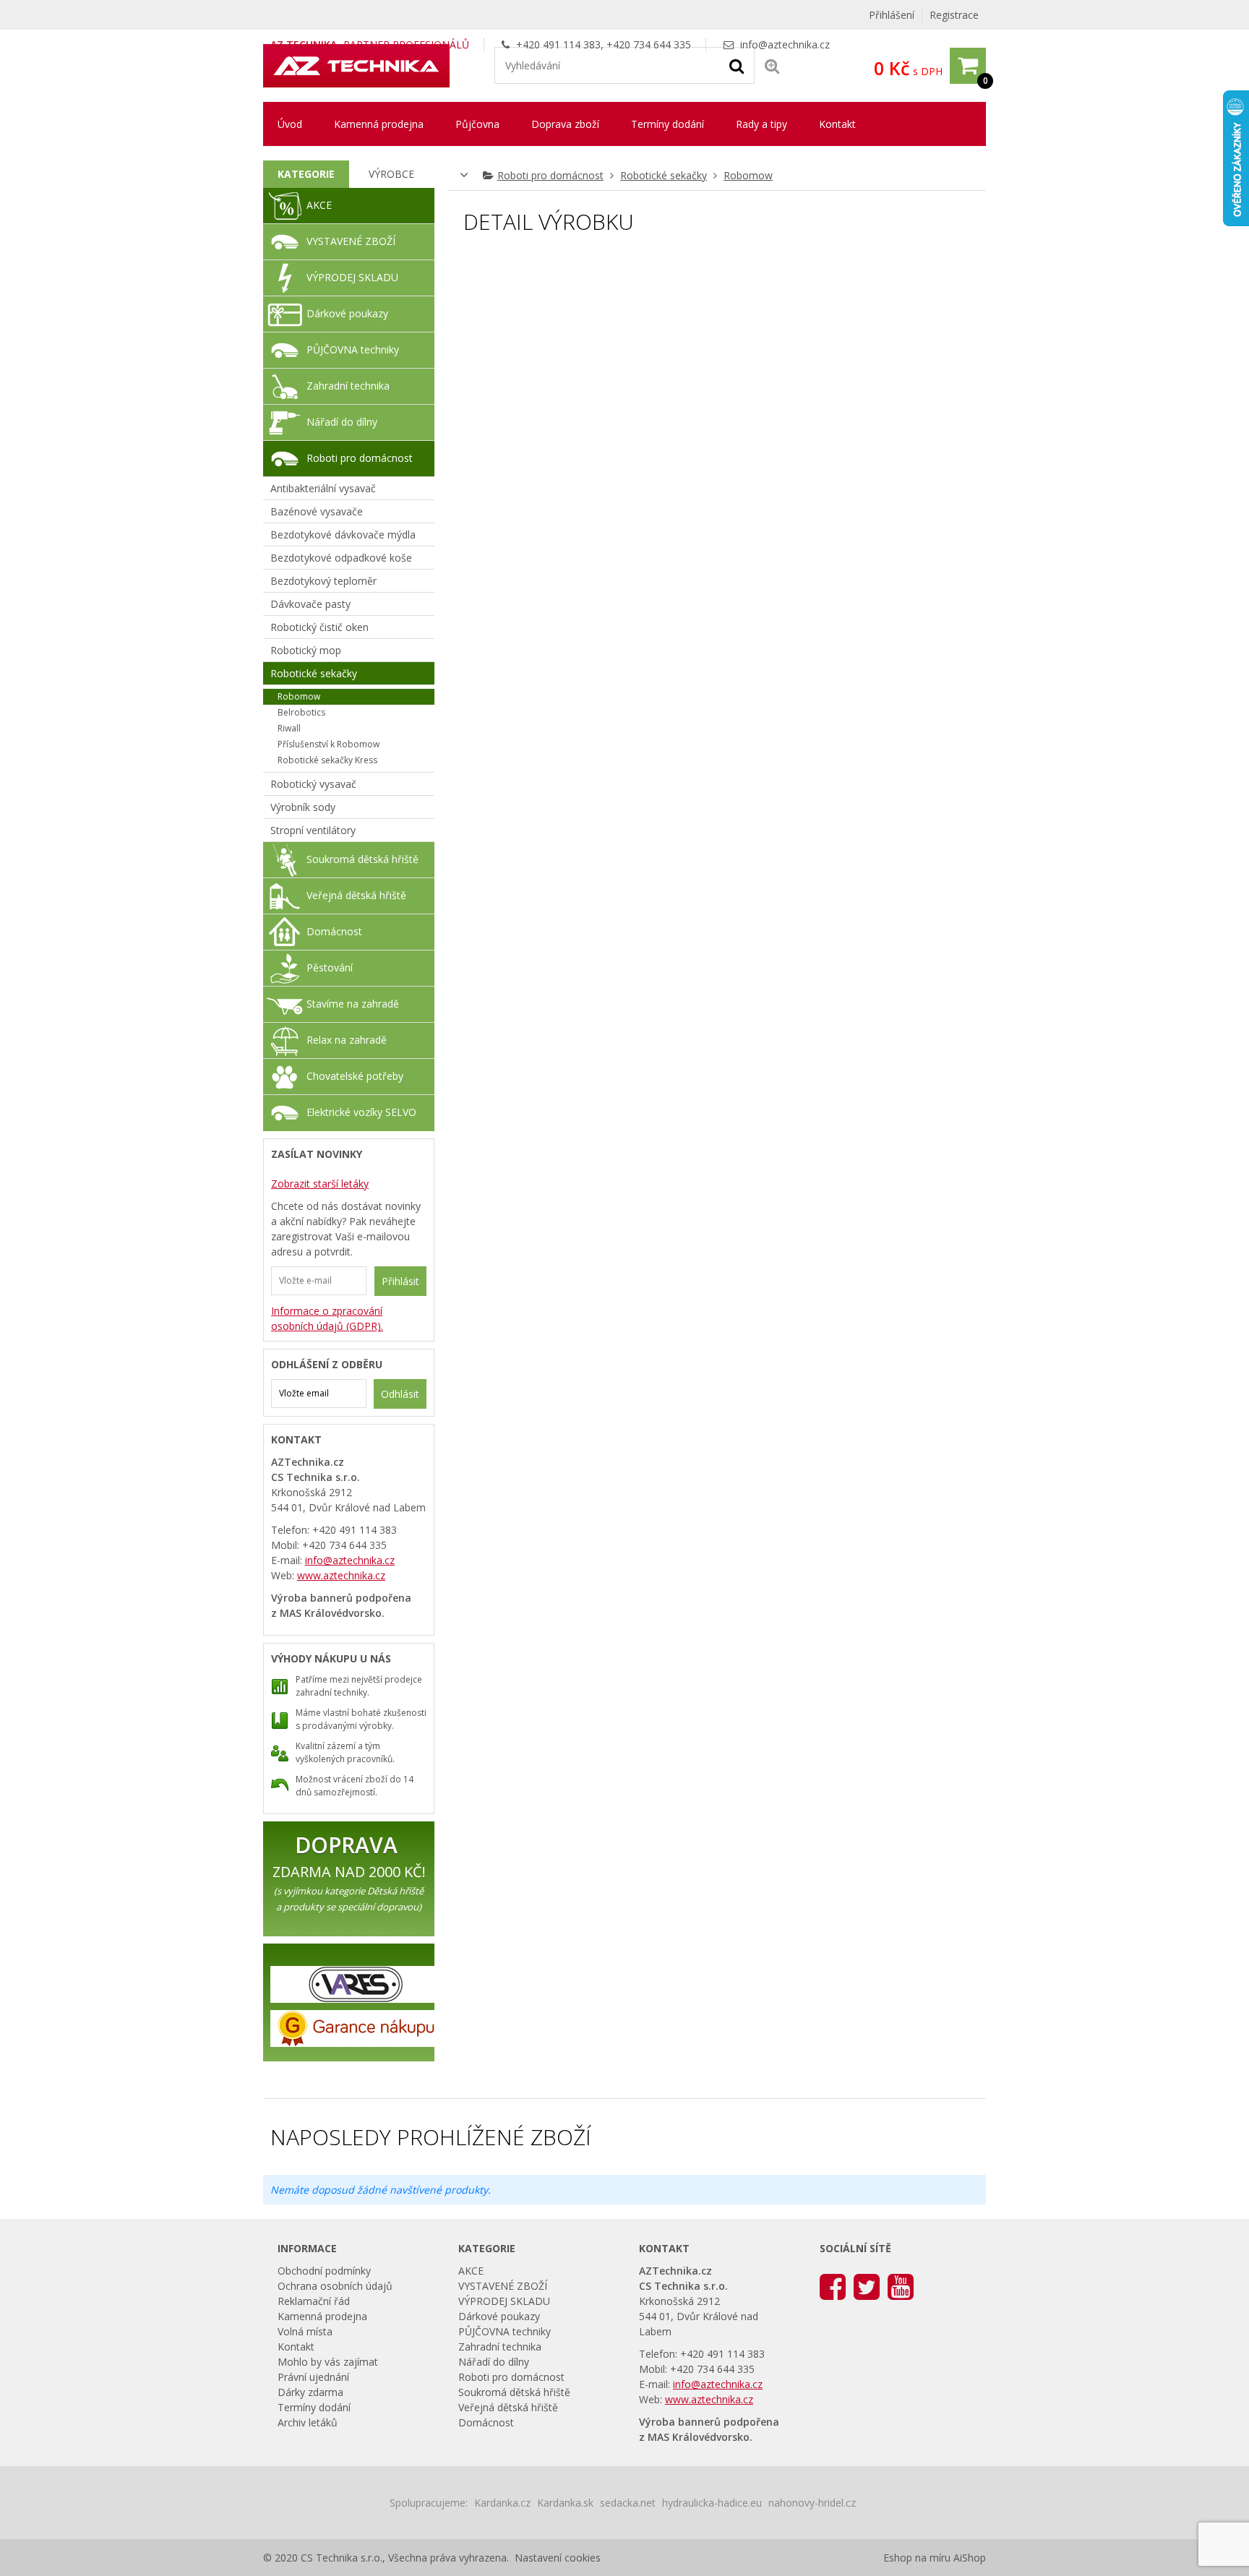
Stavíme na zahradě (353, 1004)
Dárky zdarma (310, 2392)
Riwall (289, 728)
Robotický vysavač (313, 784)
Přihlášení (892, 15)
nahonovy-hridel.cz (812, 2503)
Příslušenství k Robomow (329, 744)
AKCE (319, 205)
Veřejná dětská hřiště (356, 895)
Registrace (954, 15)
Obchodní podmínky (324, 2271)
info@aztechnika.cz (785, 44)
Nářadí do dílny (342, 422)
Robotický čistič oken (319, 627)
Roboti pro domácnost (550, 175)
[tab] (306, 174)
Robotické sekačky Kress (327, 760)
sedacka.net (628, 2503)
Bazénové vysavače (317, 511)
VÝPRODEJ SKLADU (352, 277)
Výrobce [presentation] (391, 174)
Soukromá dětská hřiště (362, 859)
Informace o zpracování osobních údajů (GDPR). (327, 1318)
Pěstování (330, 967)
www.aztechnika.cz (341, 1575)
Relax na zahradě (347, 1040)
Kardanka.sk (565, 2503)
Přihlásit (400, 1281)
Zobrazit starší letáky (320, 1184)
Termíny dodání (668, 124)
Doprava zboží (565, 124)
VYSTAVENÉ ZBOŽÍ (351, 241)
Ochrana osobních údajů (335, 2286)
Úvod (290, 124)
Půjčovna (477, 124)
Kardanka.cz (502, 2503)
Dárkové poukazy (347, 313)
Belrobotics (301, 712)
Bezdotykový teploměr (323, 581)
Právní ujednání (313, 2377)
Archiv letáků (308, 2422)
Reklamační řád (314, 2301)
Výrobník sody (303, 807)
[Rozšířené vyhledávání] (772, 65)
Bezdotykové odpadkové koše (341, 558)
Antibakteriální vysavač (323, 488)
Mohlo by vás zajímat (328, 2362)
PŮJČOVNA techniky (353, 349)
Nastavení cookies (558, 2558)
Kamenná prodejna (379, 124)
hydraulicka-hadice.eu (712, 2503)
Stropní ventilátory (313, 830)
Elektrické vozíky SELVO (361, 1112)
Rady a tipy (761, 124)
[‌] (833, 2286)
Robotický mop (306, 650)
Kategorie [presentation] (306, 174)
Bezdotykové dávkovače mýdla (343, 534)
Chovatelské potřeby (355, 1076)
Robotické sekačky (664, 175)
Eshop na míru (917, 2558)
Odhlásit (400, 1394)
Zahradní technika (348, 386)
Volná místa (305, 2331)
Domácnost (334, 931)
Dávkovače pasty (310, 604)
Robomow (748, 175)
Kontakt (837, 124)
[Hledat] (737, 65)
